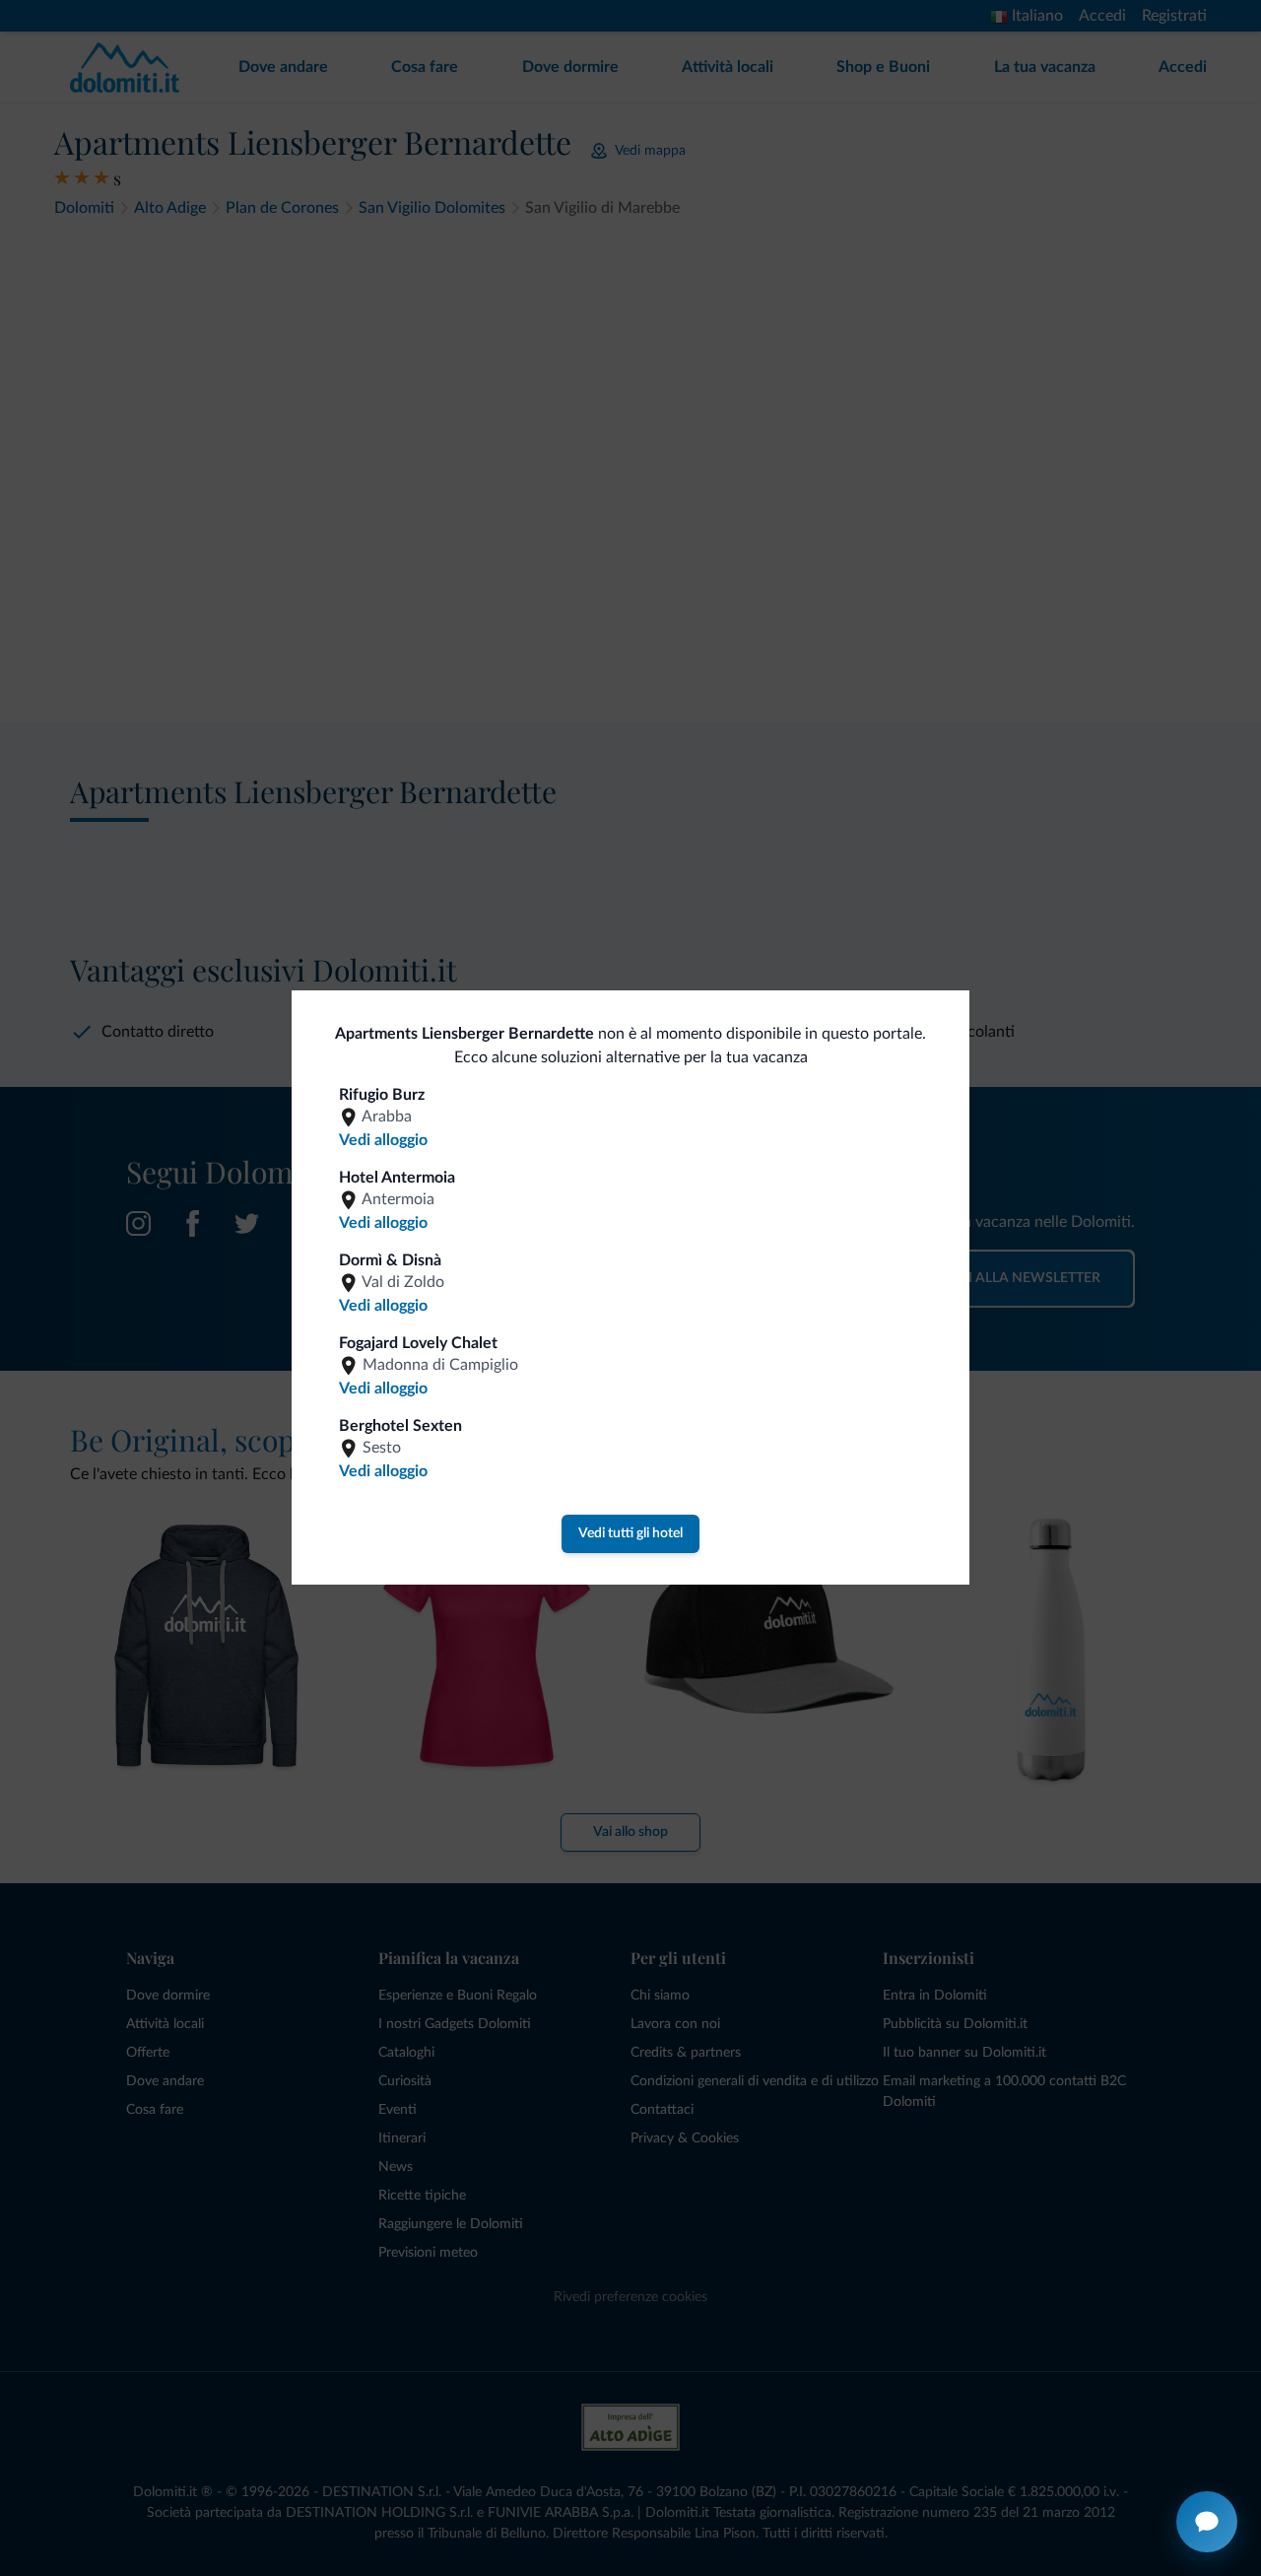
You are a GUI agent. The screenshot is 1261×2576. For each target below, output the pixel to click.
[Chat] (1207, 2522)
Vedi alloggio (383, 1140)
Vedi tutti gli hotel (630, 1533)
